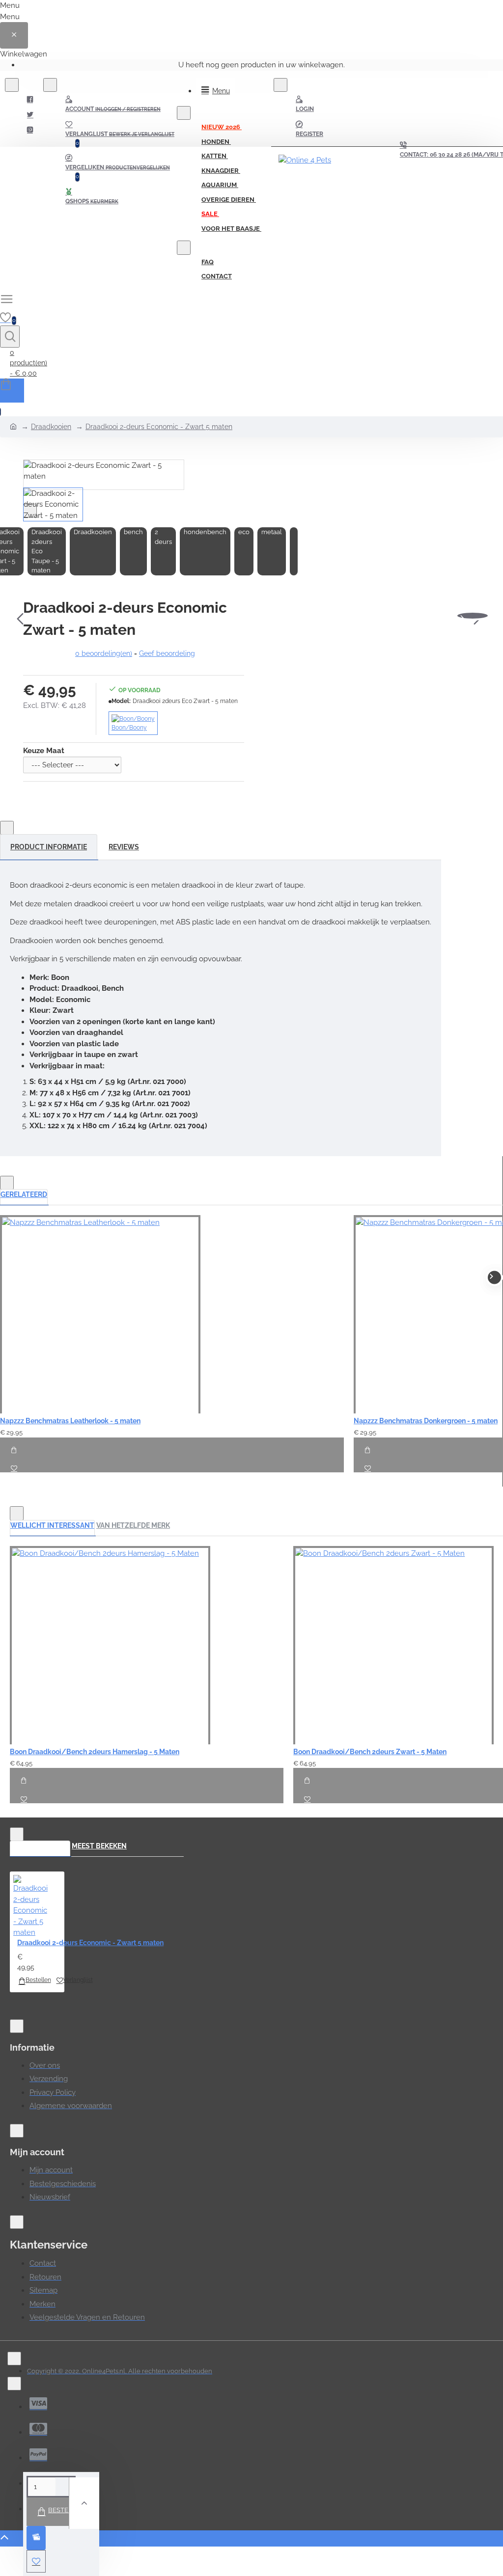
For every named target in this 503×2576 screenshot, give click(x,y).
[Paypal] (38, 2454)
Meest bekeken (99, 1846)
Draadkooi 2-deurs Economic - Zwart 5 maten (159, 427)
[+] (84, 2503)
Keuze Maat (44, 751)
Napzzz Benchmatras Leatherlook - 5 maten (70, 1421)
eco (244, 532)
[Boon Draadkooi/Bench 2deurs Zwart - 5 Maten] (393, 1645)
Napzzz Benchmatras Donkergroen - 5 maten (426, 1421)
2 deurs (163, 537)
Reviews (124, 847)
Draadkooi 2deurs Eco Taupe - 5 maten (47, 551)
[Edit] (12, 85)
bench (133, 532)
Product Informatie (49, 847)
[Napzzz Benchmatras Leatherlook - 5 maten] (100, 1314)
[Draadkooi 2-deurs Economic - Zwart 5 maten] (30, 1907)
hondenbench (205, 532)
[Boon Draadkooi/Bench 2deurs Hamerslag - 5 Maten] (110, 1645)
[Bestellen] (14, 1446)
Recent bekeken (40, 1846)
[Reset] (14, 35)
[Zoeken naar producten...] (10, 337)
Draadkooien (51, 427)
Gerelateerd (24, 1194)
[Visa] (38, 2403)
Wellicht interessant (52, 1525)
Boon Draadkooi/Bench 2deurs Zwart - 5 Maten (370, 1752)
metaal (272, 532)
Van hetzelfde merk (133, 1525)
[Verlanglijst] (11, 1464)
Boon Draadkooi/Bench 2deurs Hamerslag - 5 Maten (95, 1752)
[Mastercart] (38, 2429)
